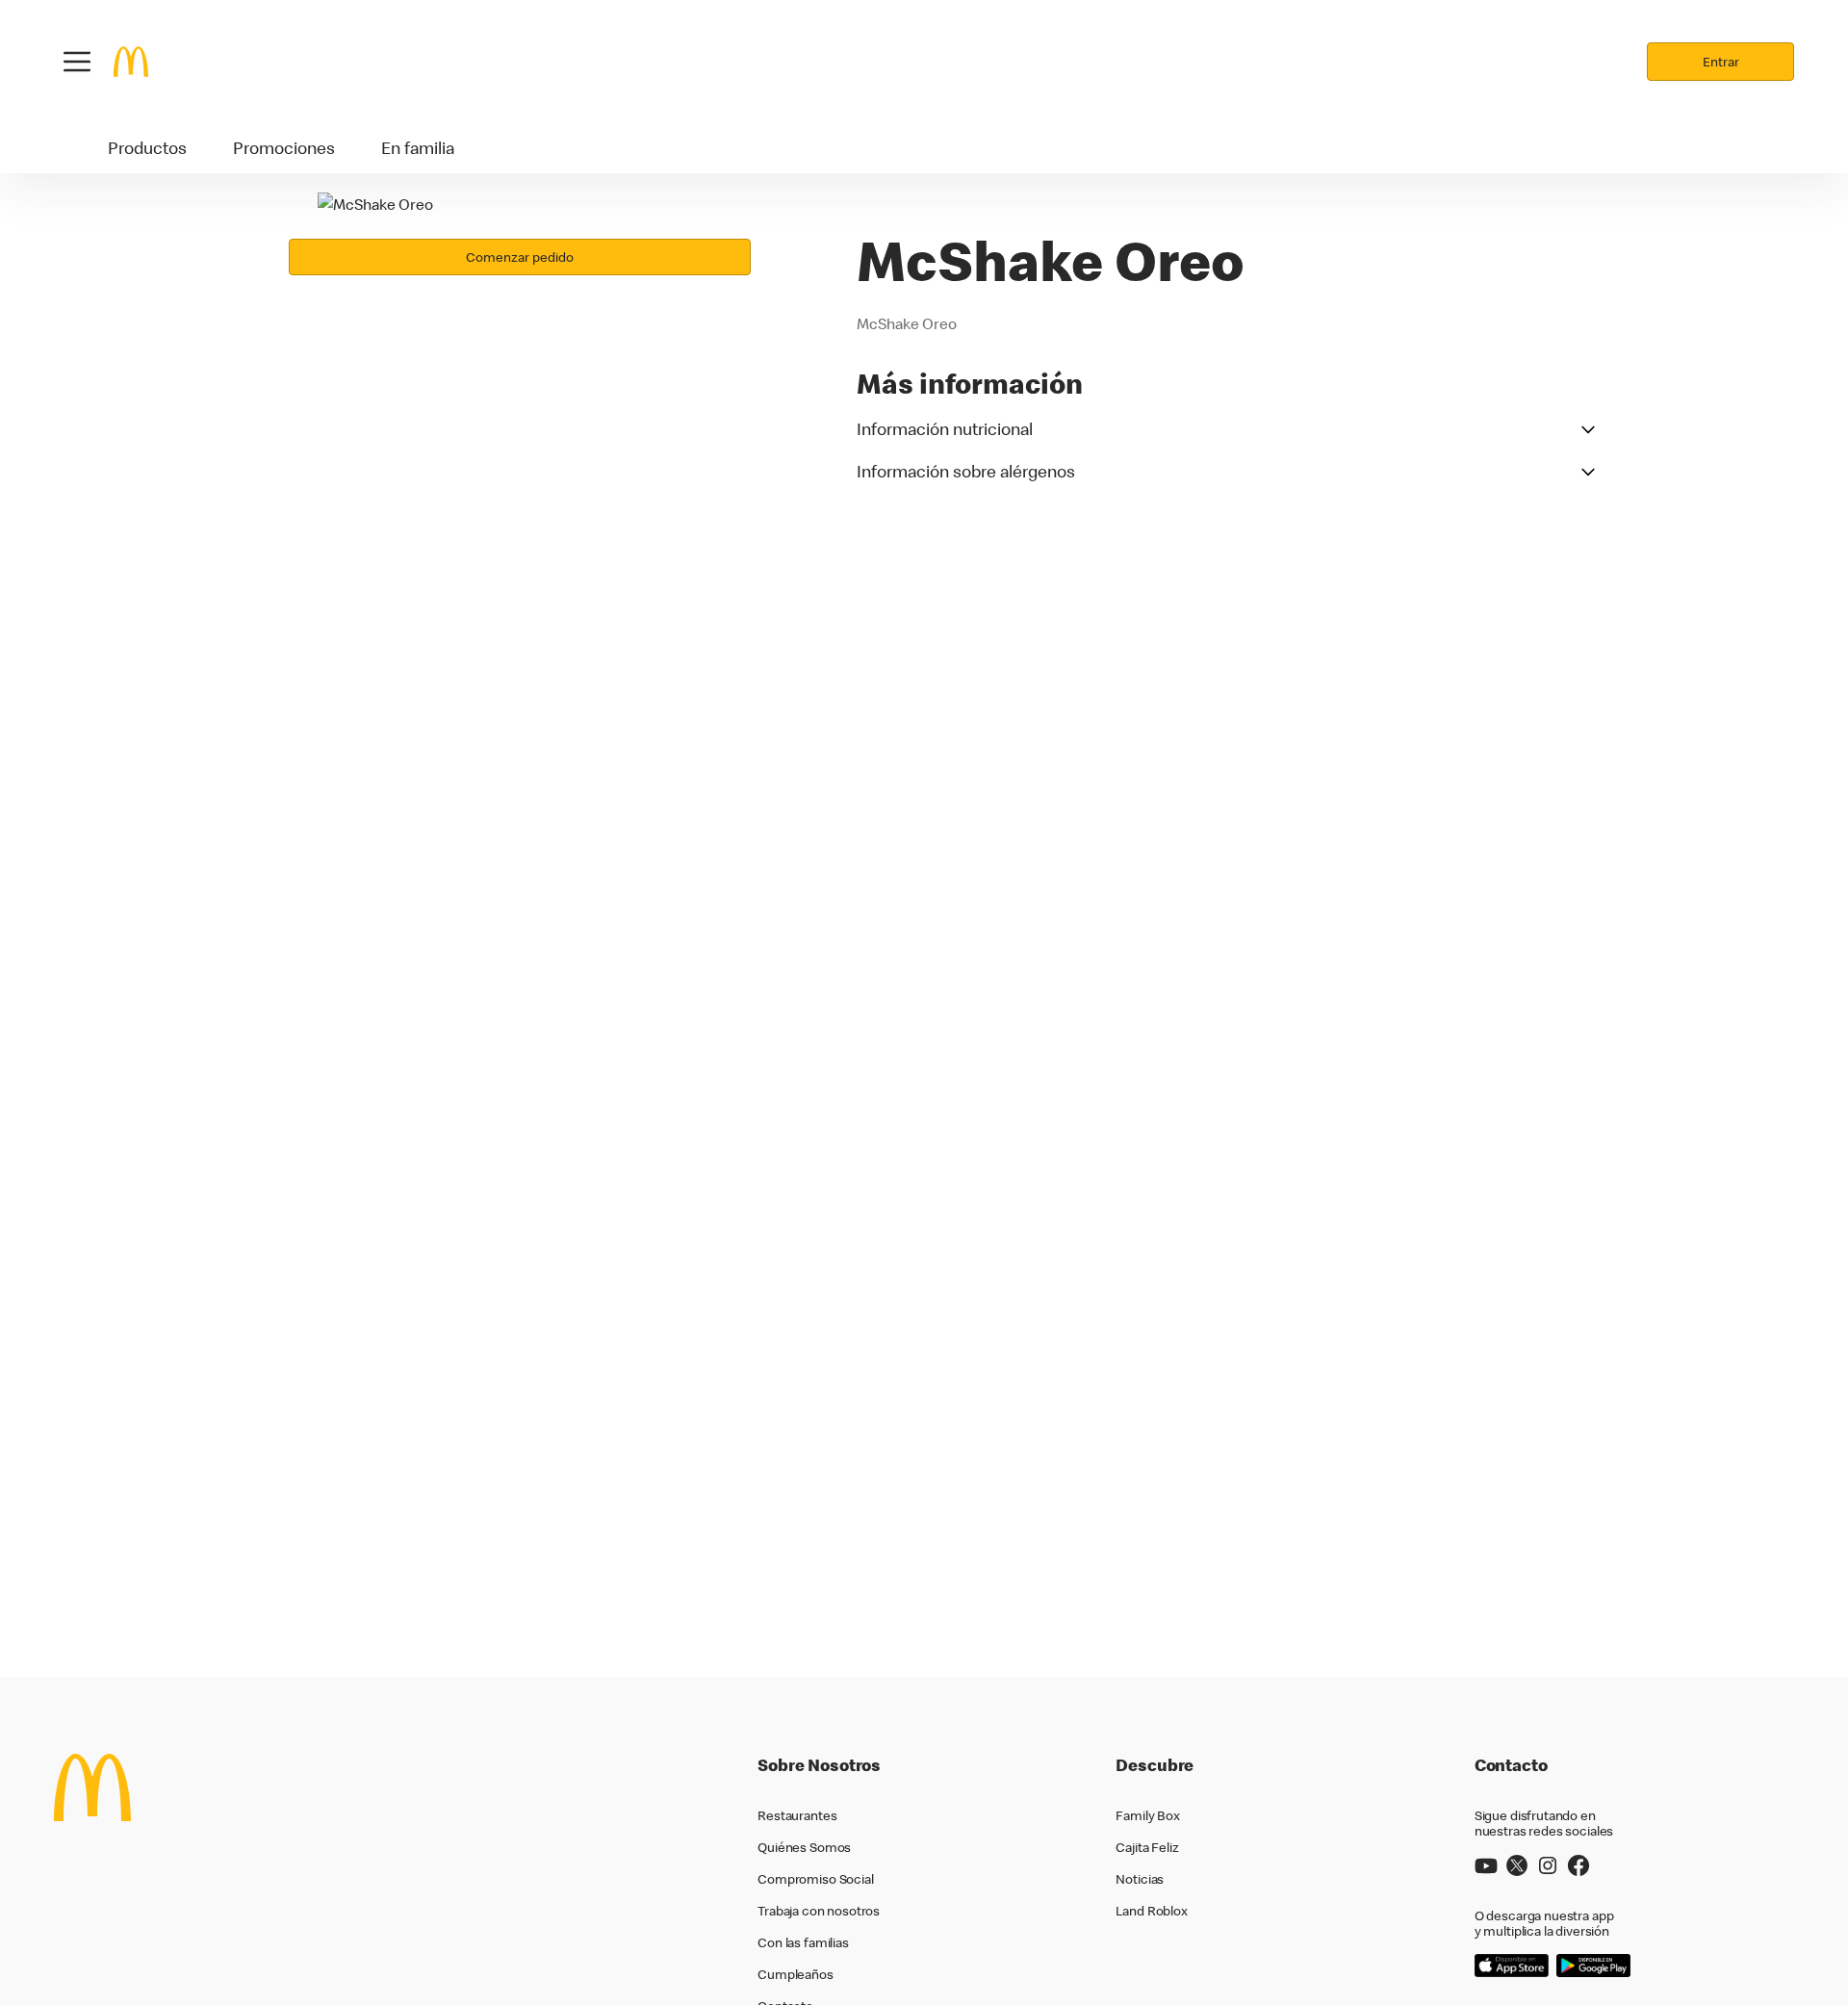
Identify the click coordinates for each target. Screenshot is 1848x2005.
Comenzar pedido (520, 257)
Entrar (1721, 62)
